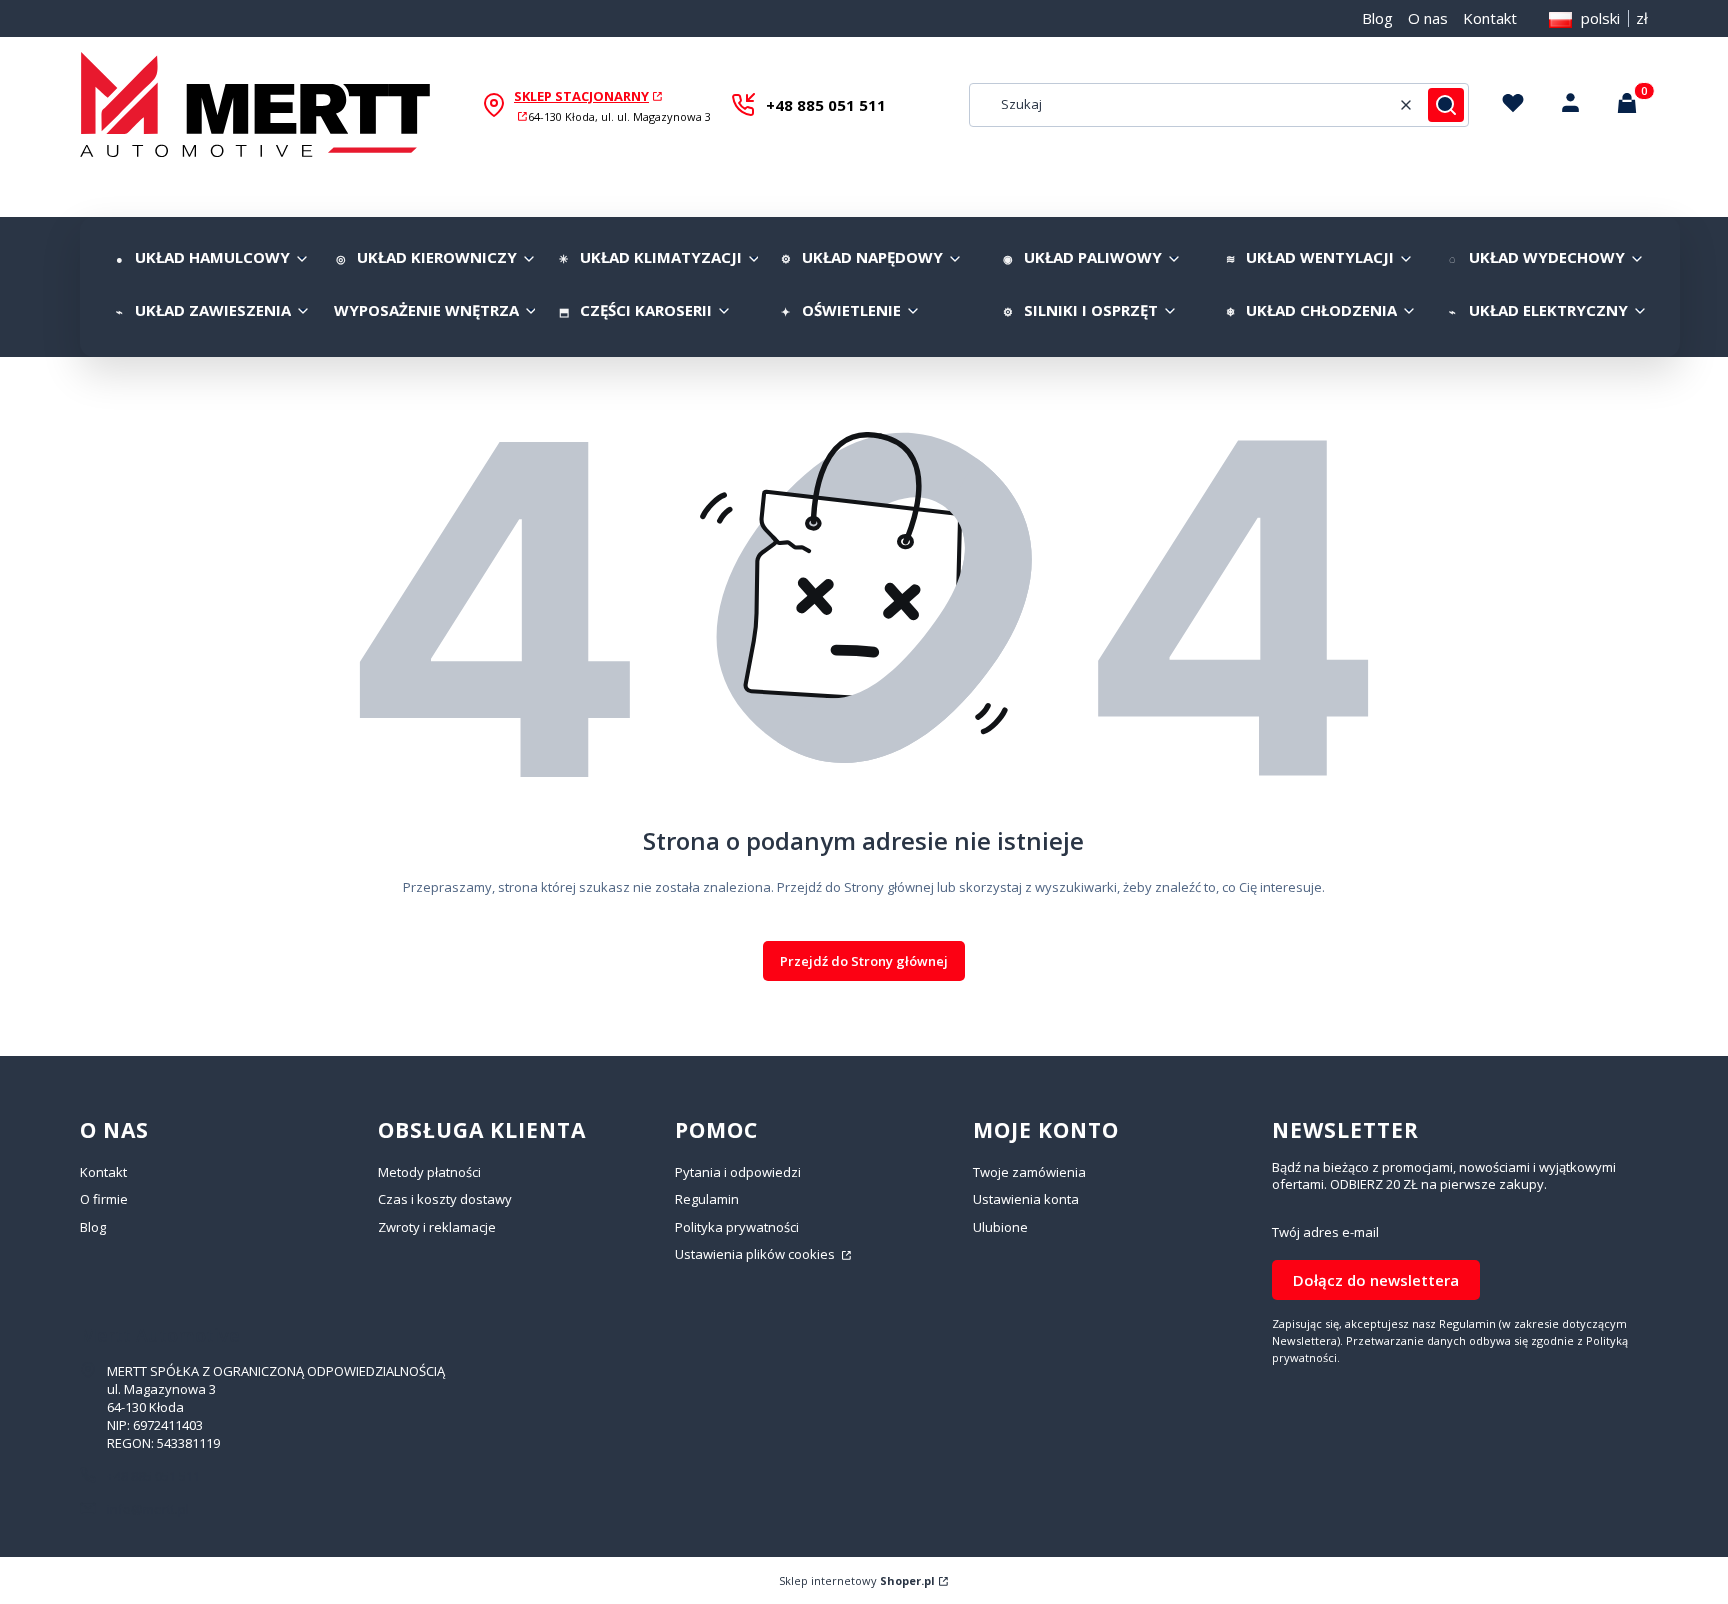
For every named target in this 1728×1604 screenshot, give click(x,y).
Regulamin (707, 1199)
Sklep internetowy (857, 1580)
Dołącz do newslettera (1376, 1280)
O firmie (104, 1199)
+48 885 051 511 (826, 105)
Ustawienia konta (1026, 1199)
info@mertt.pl (148, 1509)
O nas (1428, 18)
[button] (1446, 105)
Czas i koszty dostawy (445, 1199)
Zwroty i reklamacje (437, 1227)
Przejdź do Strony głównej (864, 961)
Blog (1377, 18)
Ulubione (1000, 1227)
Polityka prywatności (737, 1227)
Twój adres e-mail (1325, 1232)
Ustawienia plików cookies (756, 1254)
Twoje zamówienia (1029, 1172)
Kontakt (1490, 18)
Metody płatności (429, 1172)
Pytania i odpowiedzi (738, 1172)
